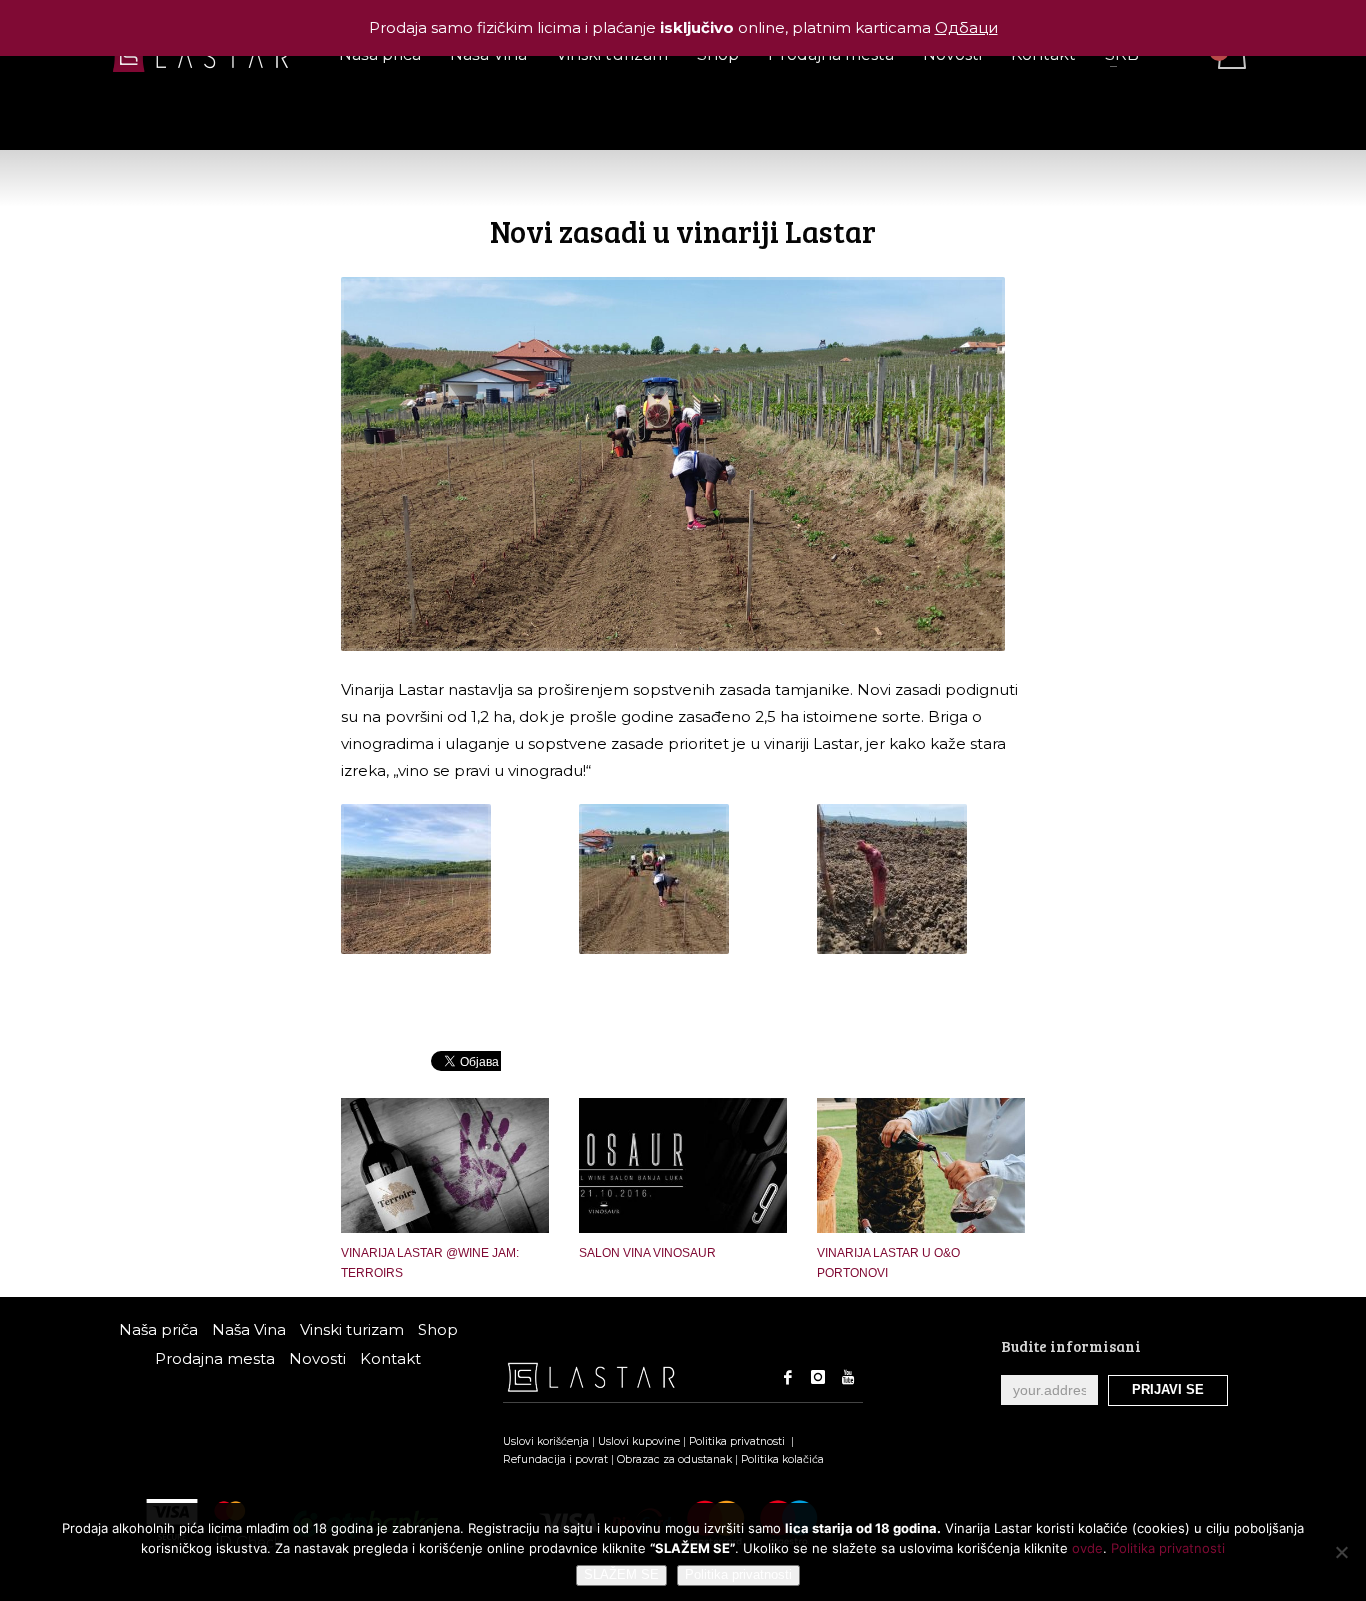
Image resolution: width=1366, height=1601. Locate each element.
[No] (1341, 1552)
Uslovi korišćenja (546, 1441)
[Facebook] (788, 1377)
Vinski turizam (352, 1329)
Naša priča (158, 1329)
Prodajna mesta (215, 1358)
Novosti (317, 1358)
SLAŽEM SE (621, 1574)
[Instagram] (818, 1377)
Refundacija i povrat (555, 1459)
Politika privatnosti (738, 1441)
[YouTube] (848, 1377)
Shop (438, 1329)
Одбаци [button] (966, 27)
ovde (1087, 1548)
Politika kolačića (782, 1459)
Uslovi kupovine (639, 1441)
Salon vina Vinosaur (647, 1253)
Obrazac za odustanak (674, 1459)
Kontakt (390, 1358)
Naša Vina (249, 1329)
